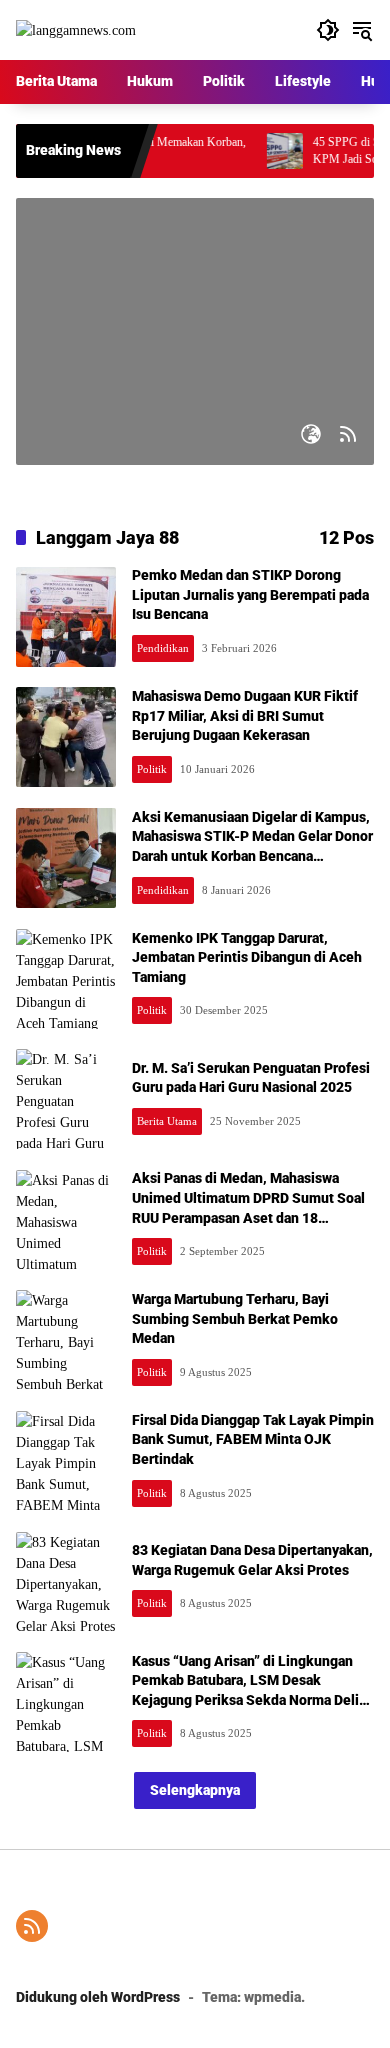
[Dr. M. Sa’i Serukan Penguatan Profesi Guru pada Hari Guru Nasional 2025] (66, 1099)
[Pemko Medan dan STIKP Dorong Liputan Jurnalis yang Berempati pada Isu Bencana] (66, 617)
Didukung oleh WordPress (98, 1997)
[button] (328, 30)
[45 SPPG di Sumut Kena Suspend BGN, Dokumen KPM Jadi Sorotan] (264, 151)
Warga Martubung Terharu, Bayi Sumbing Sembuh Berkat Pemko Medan (235, 1318)
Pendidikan (163, 648)
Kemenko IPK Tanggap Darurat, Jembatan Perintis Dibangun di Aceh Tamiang (247, 957)
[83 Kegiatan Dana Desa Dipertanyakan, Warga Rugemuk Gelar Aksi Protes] (66, 1582)
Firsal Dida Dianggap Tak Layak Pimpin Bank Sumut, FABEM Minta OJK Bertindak (253, 1439)
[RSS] (32, 1926)
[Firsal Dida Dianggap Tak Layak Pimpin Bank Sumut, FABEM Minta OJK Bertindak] (66, 1461)
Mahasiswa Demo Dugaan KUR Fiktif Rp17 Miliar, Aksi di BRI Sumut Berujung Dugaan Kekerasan (245, 715)
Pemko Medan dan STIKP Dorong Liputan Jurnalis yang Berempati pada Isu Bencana (250, 594)
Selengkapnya (195, 1790)
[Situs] (311, 434)
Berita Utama (167, 1121)
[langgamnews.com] (76, 29)
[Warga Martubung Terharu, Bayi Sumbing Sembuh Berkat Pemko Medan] (66, 1340)
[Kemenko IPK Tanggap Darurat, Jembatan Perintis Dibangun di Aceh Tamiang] (66, 979)
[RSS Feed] (348, 434)
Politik (152, 769)
